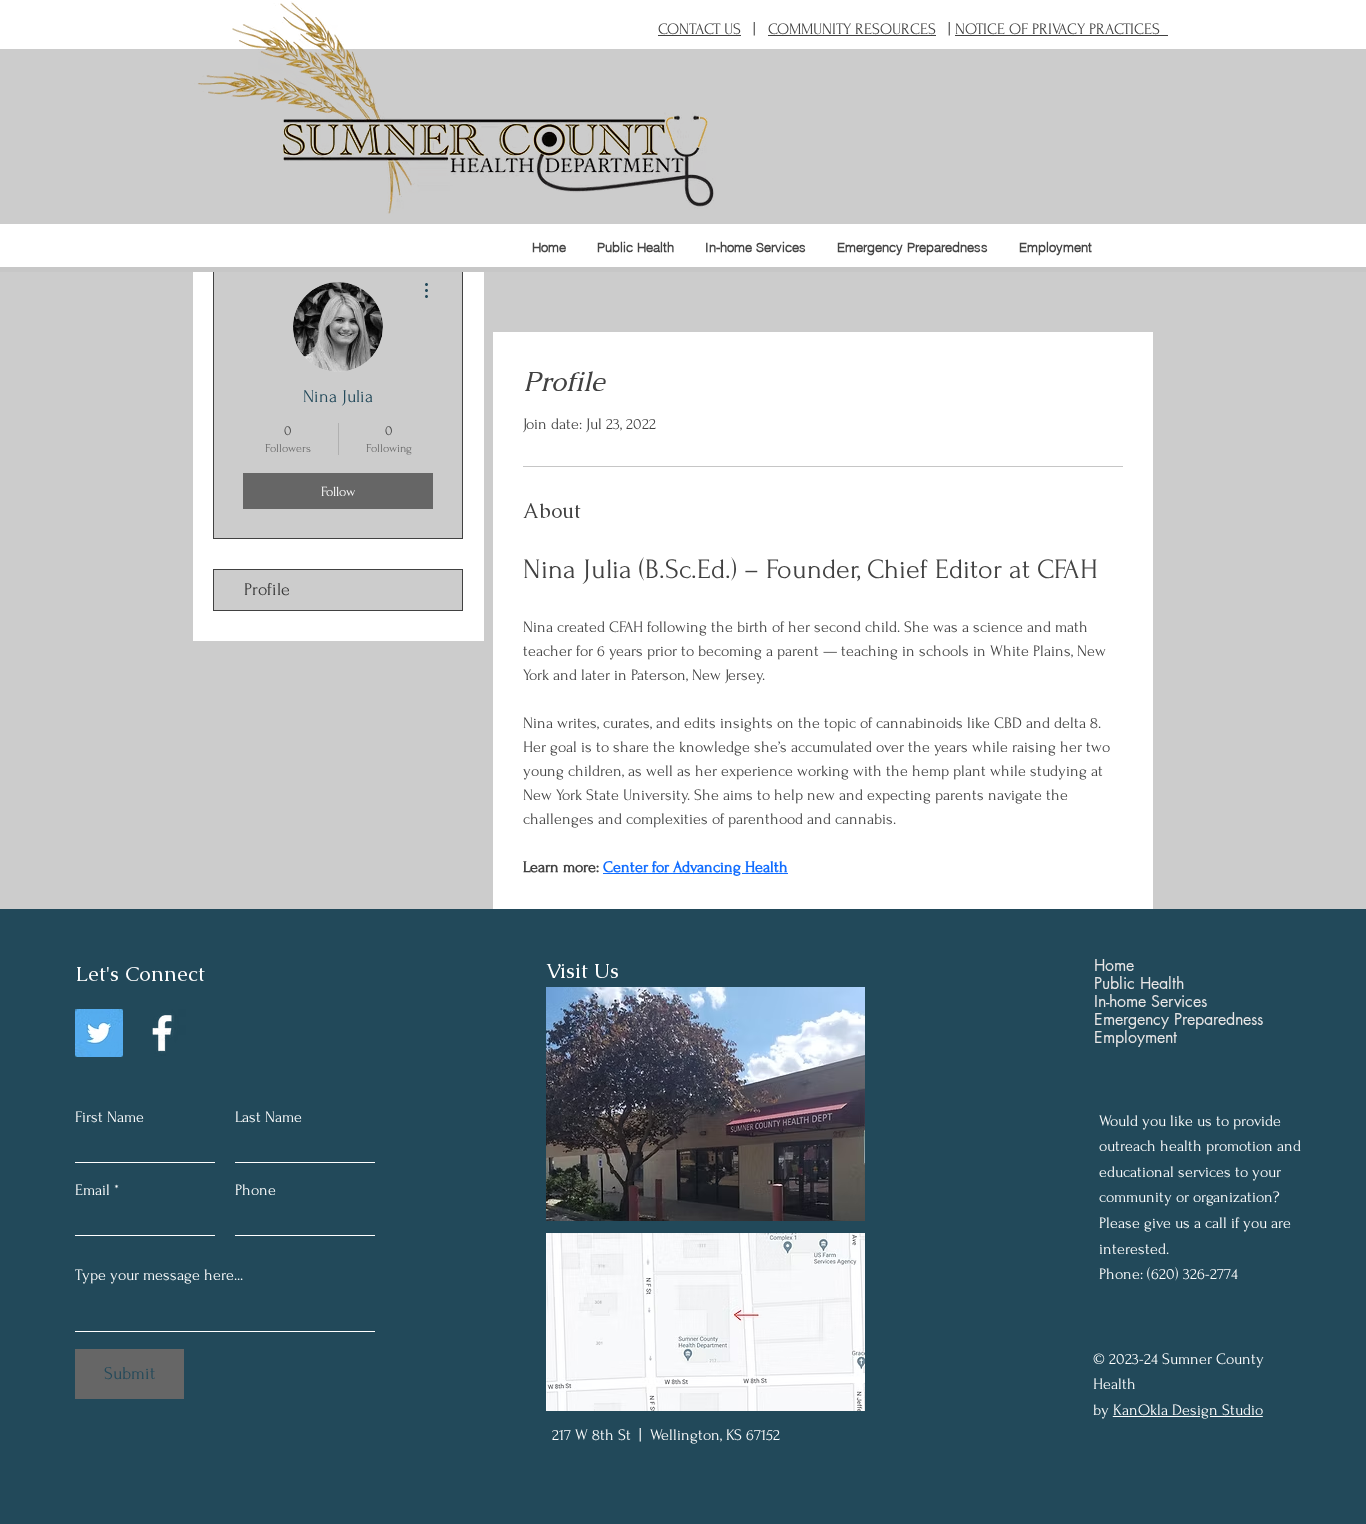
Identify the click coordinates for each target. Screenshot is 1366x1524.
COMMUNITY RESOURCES (852, 29)
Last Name (268, 1117)
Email (92, 1190)
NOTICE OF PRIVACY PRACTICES (1061, 29)
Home (1114, 966)
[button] (635, 247)
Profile (267, 589)
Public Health (1139, 984)
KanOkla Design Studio (1188, 1410)
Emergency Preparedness (1178, 1020)
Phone (255, 1190)
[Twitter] (99, 1033)
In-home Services (1150, 1002)
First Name (109, 1117)
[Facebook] (162, 1033)
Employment (1135, 1038)
